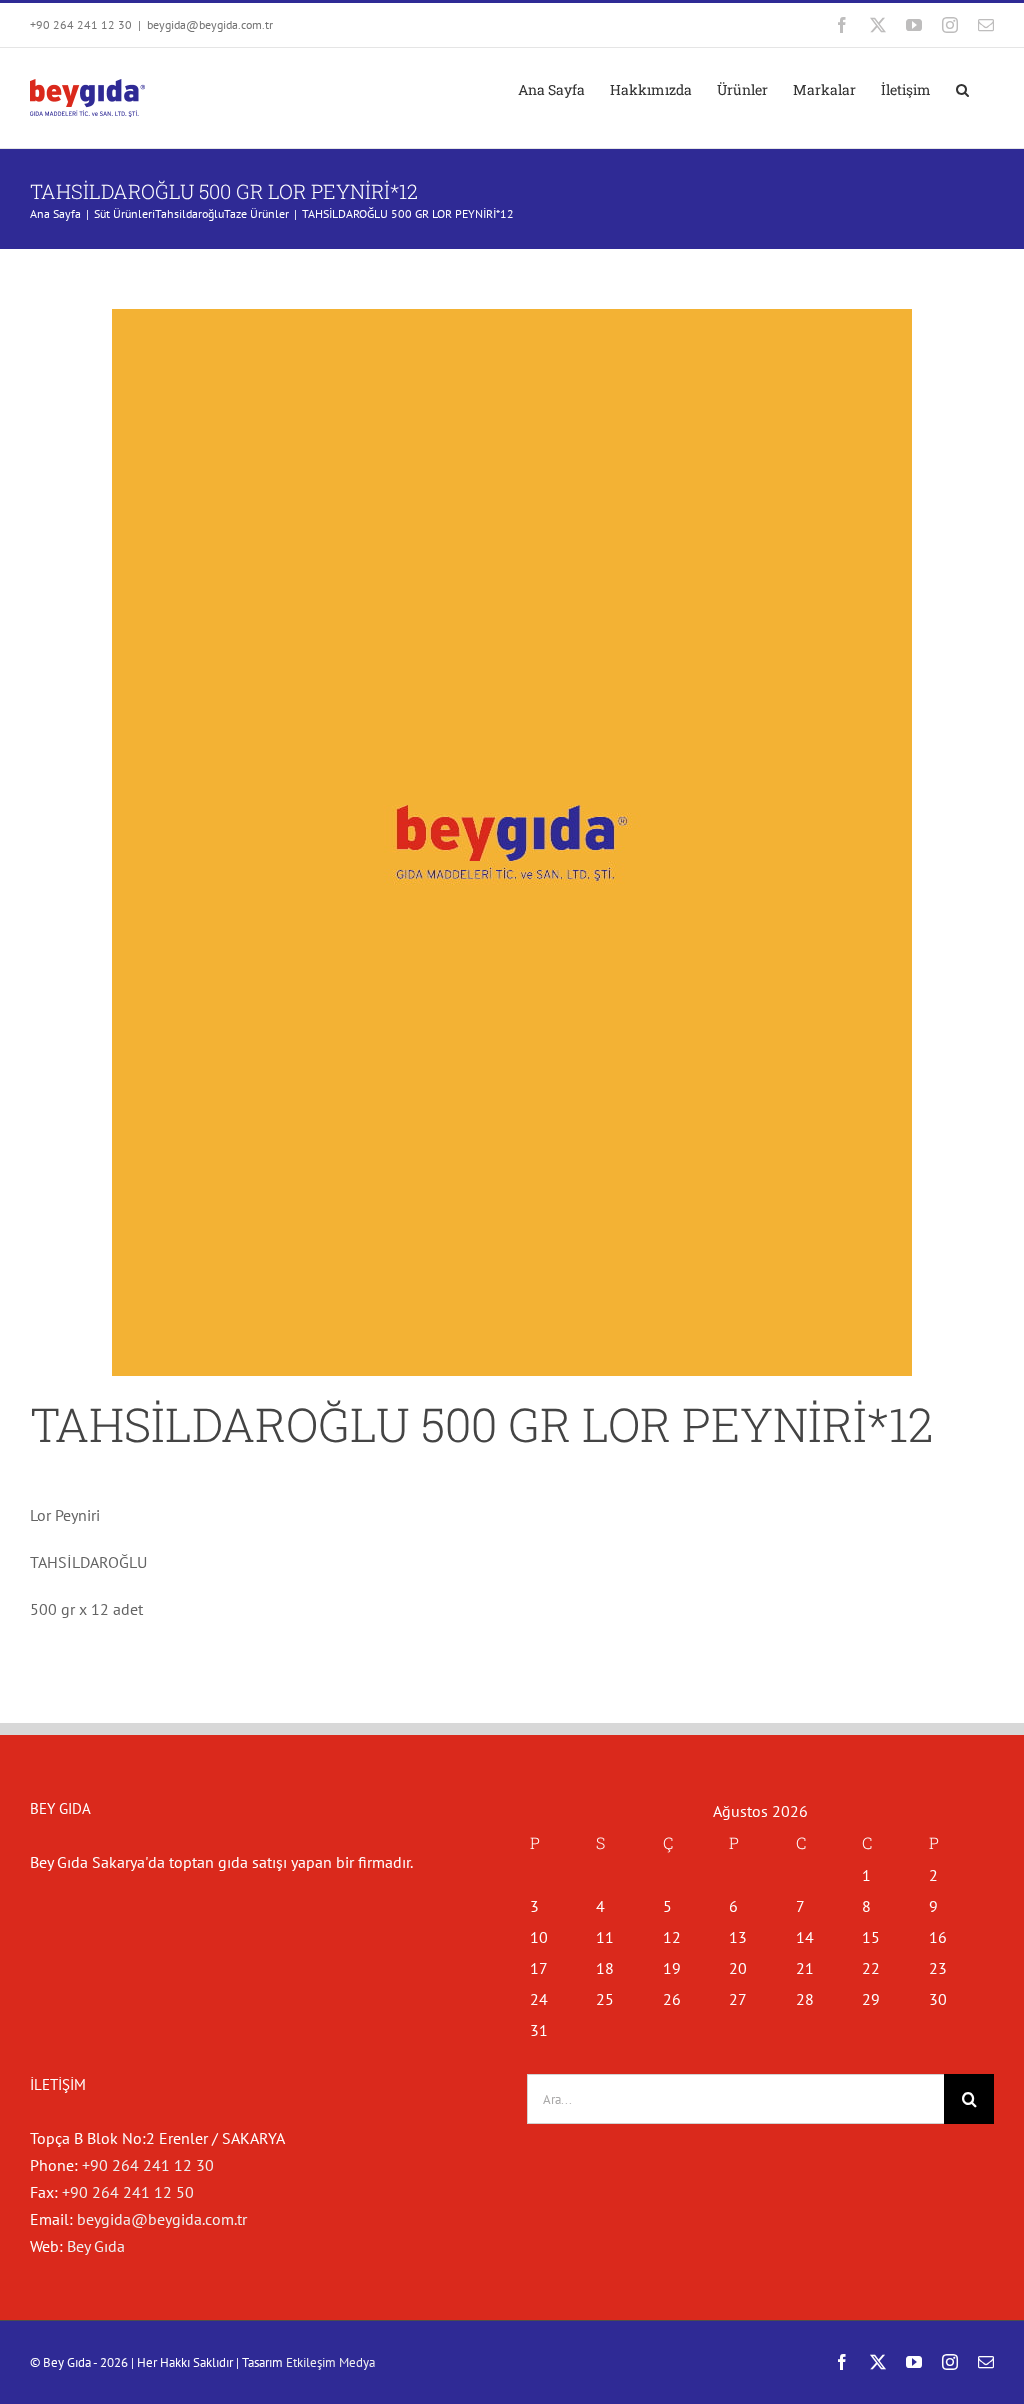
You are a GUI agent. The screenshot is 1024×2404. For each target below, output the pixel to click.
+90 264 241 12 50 (128, 2192)
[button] (962, 90)
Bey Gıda (96, 2246)
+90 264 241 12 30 (148, 2165)
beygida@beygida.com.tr (210, 24)
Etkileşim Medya (330, 2362)
